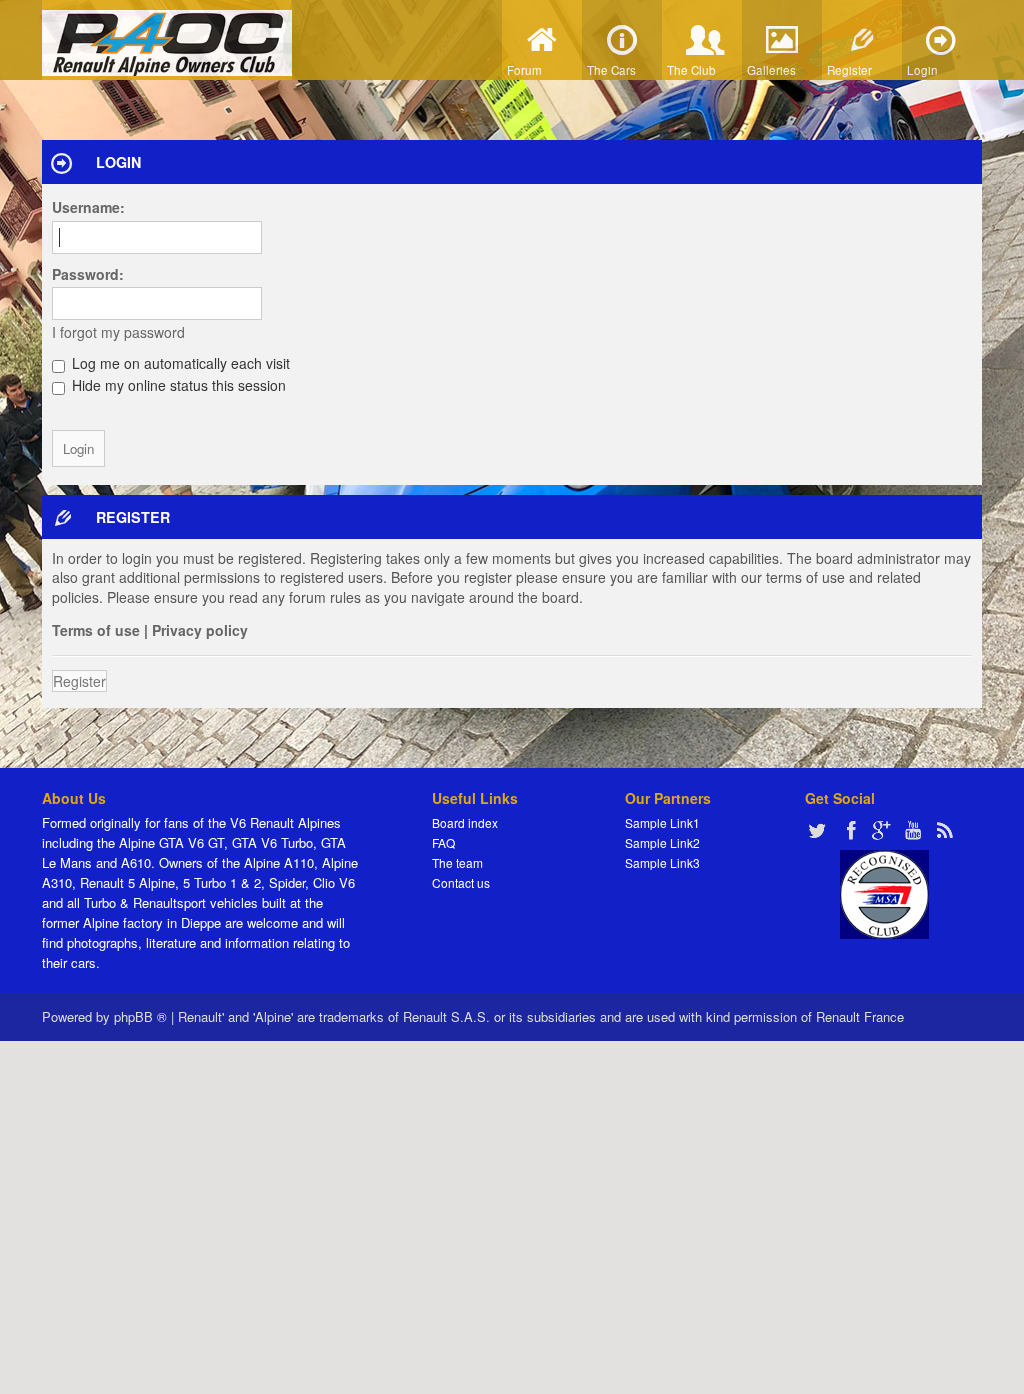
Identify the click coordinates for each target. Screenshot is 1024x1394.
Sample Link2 (662, 842)
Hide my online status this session (177, 385)
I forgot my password (118, 332)
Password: (88, 274)
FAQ (443, 842)
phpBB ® (140, 1016)
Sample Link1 (662, 822)
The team (457, 862)
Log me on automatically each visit (179, 363)
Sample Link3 (662, 862)
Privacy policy (200, 630)
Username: (88, 207)
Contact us (461, 882)
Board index (465, 822)
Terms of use (96, 630)
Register (79, 681)
